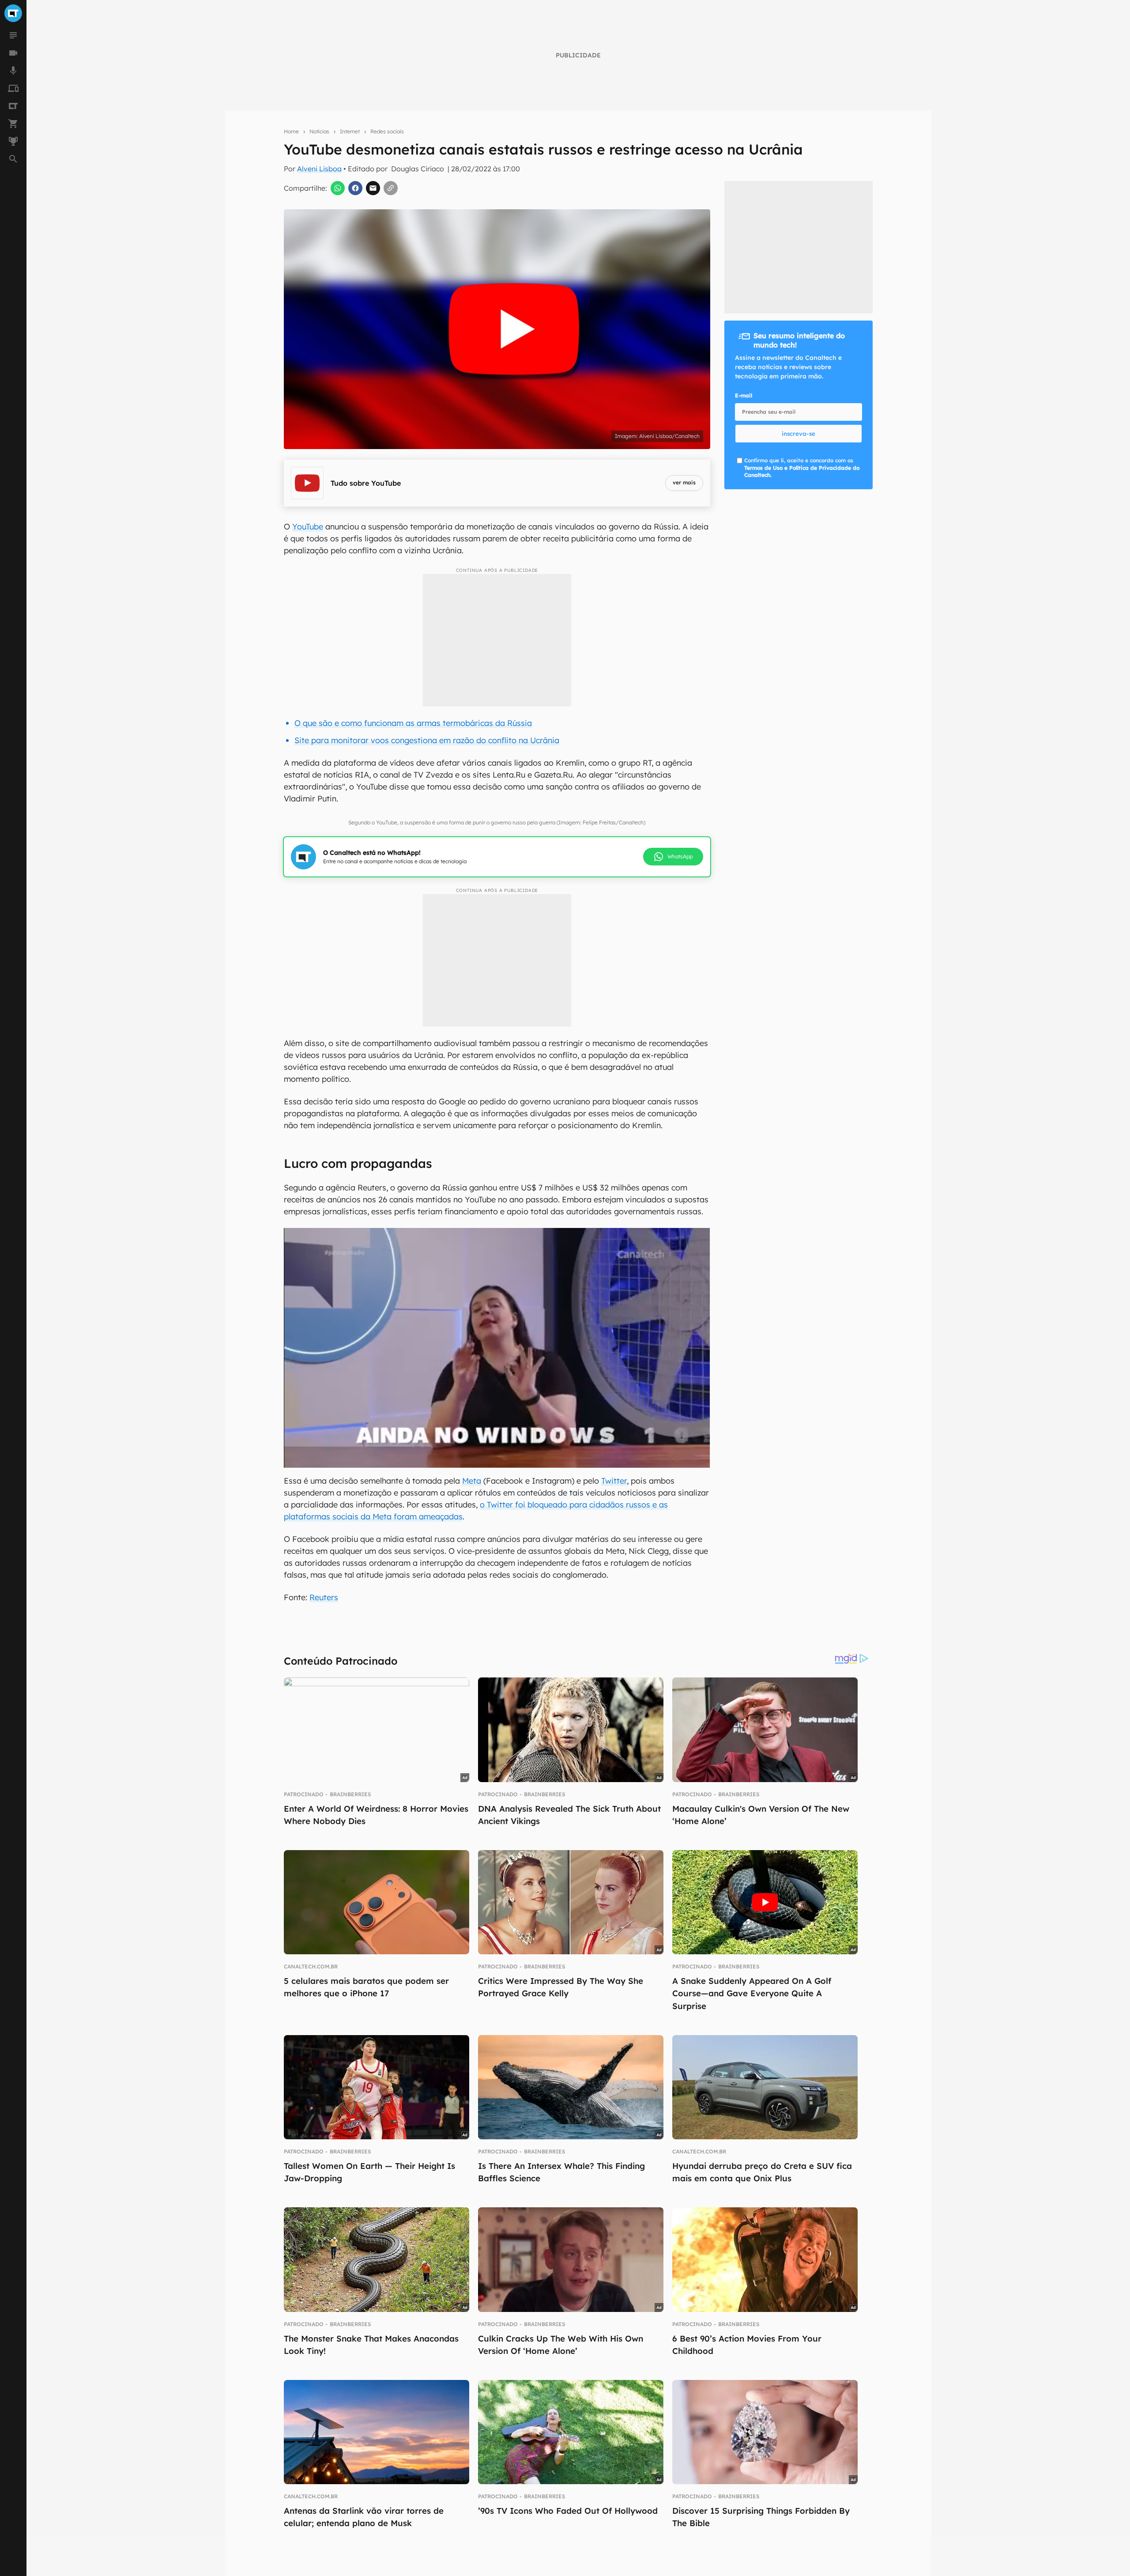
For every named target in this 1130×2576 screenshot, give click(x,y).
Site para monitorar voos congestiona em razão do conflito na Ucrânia (427, 740)
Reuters (324, 1597)
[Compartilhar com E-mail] (373, 188)
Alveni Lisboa (319, 169)
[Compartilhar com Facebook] (355, 188)
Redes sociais (387, 131)
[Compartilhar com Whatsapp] (338, 188)
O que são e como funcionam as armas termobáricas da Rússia (413, 723)
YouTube (308, 527)
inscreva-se (799, 434)
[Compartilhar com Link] (391, 188)
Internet (350, 131)
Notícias (319, 131)
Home (291, 131)
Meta (472, 1481)
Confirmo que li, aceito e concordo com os (802, 468)
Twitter (614, 1481)
